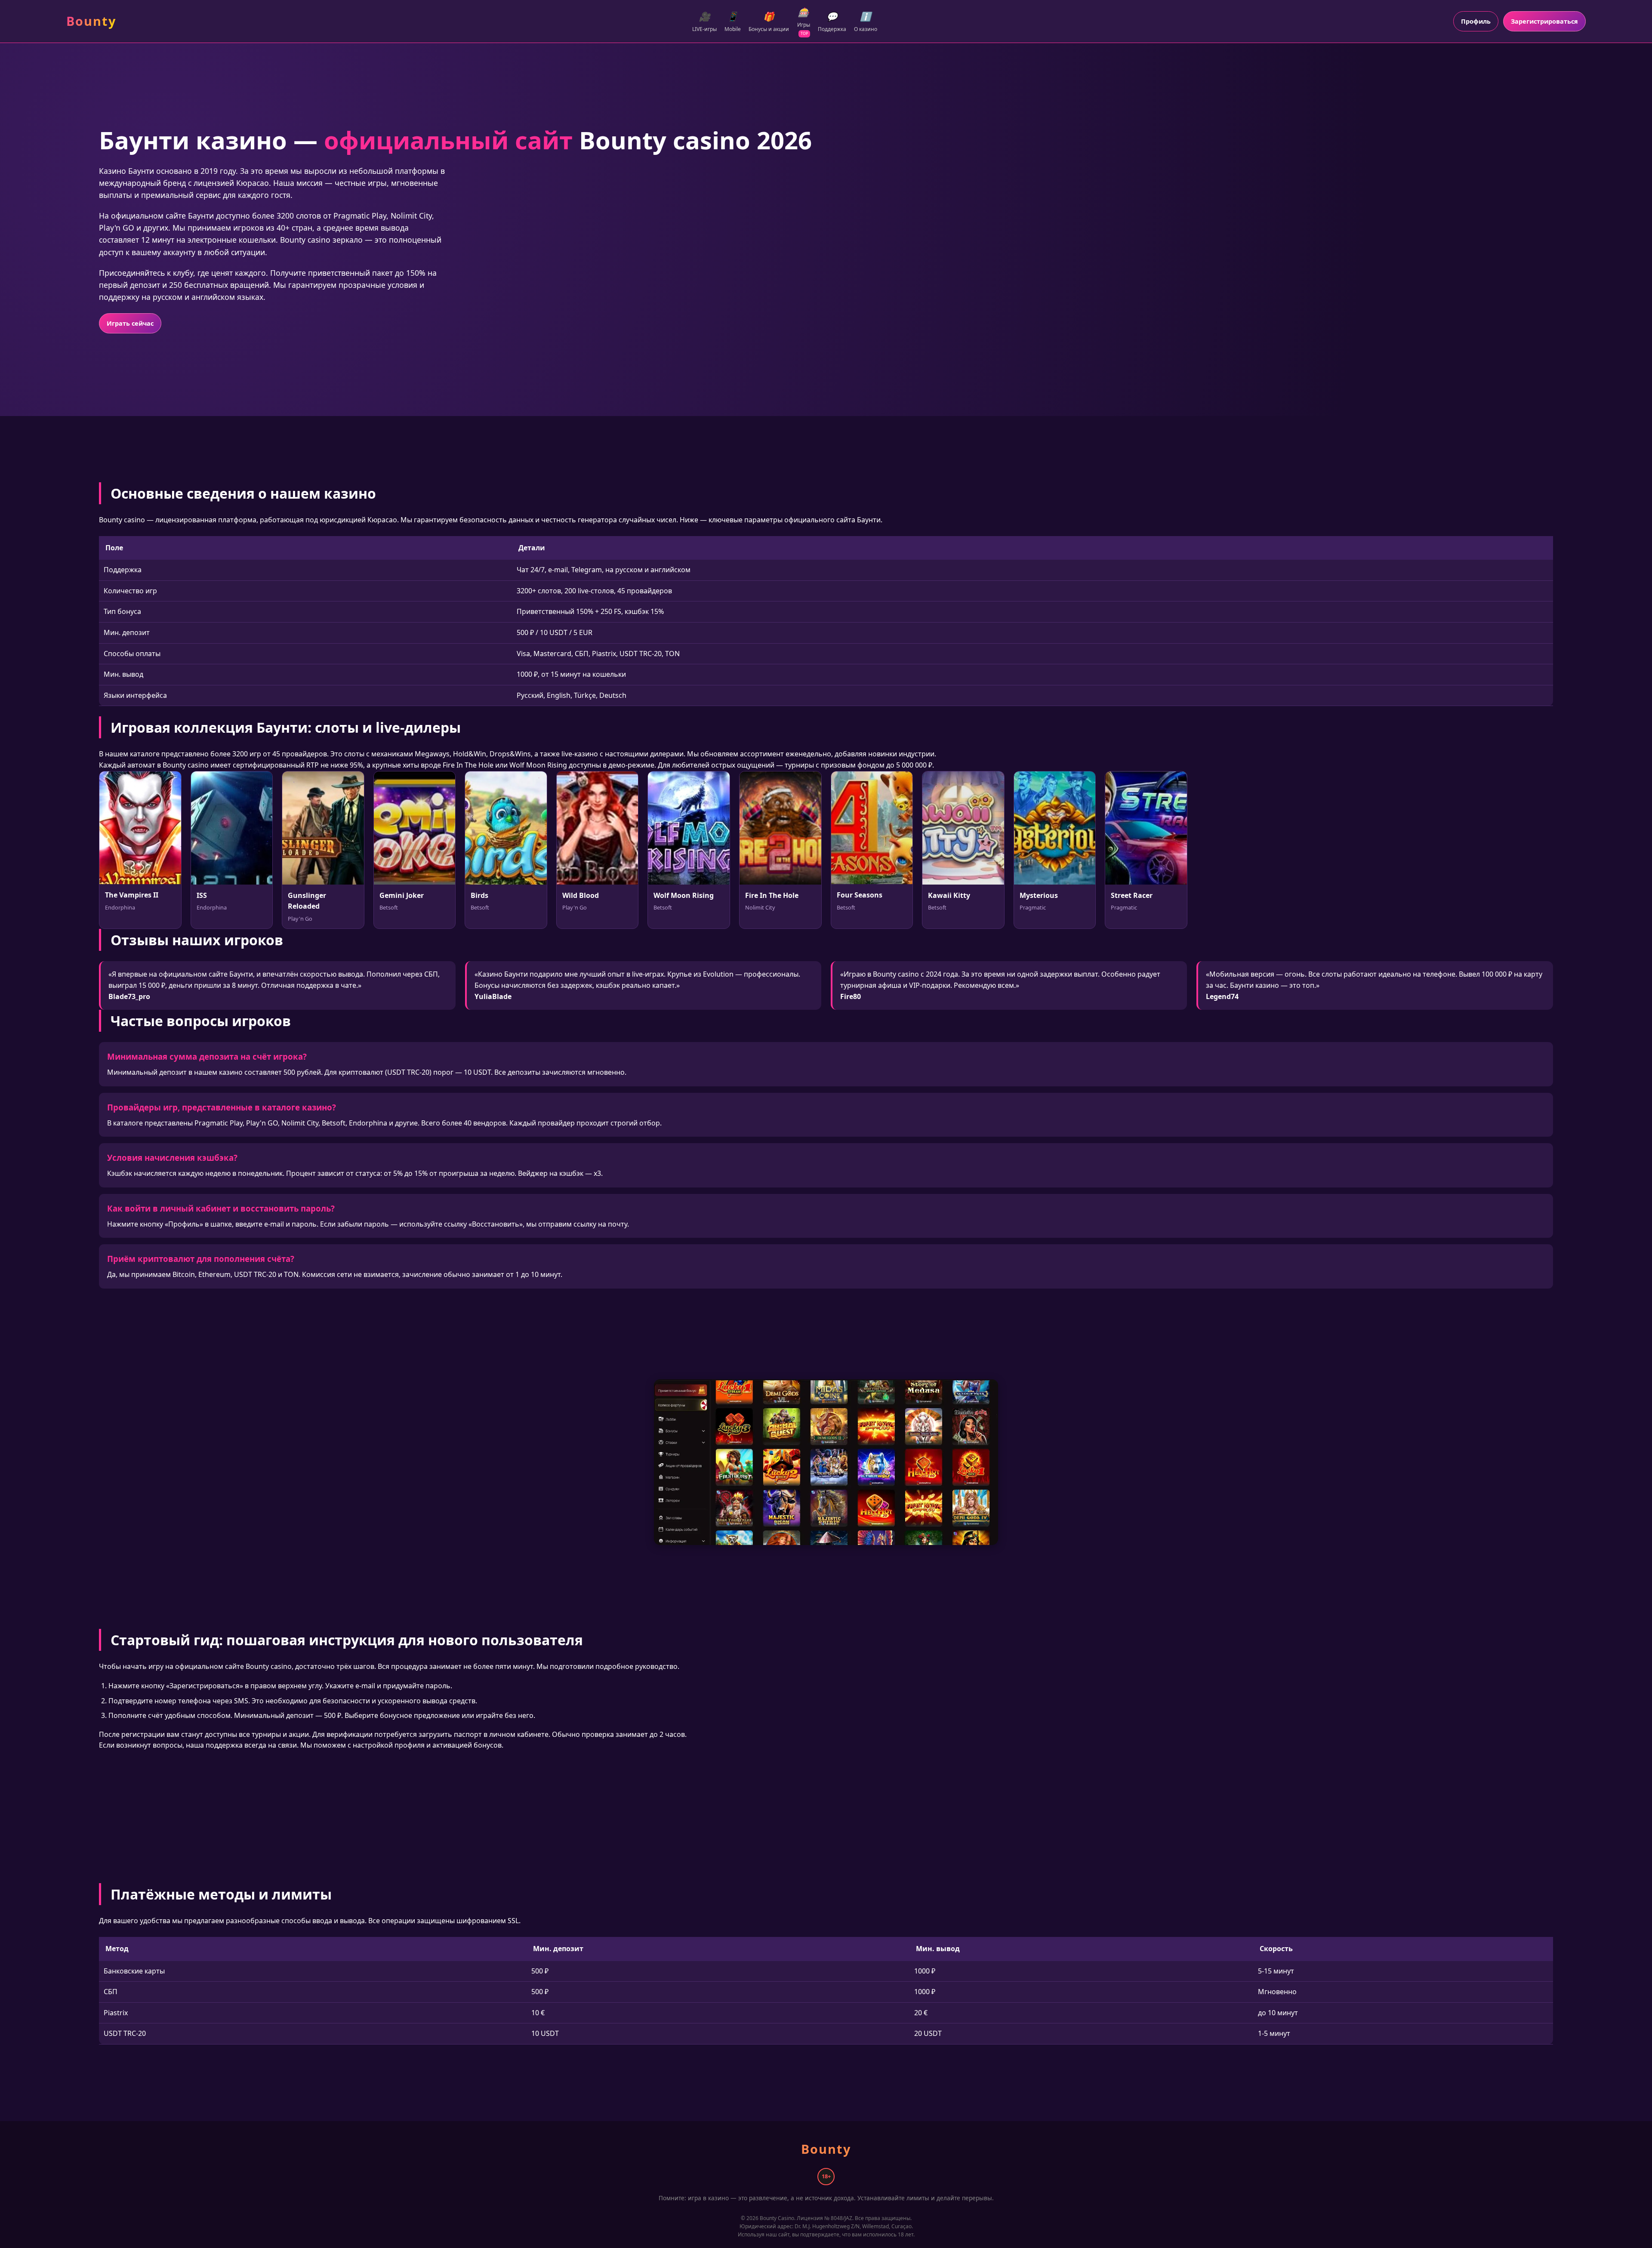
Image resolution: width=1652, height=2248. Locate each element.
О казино (866, 22)
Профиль (1476, 21)
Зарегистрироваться (1544, 21)
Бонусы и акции (769, 22)
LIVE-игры (704, 22)
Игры (804, 21)
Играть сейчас (130, 323)
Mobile (733, 22)
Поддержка (832, 22)
